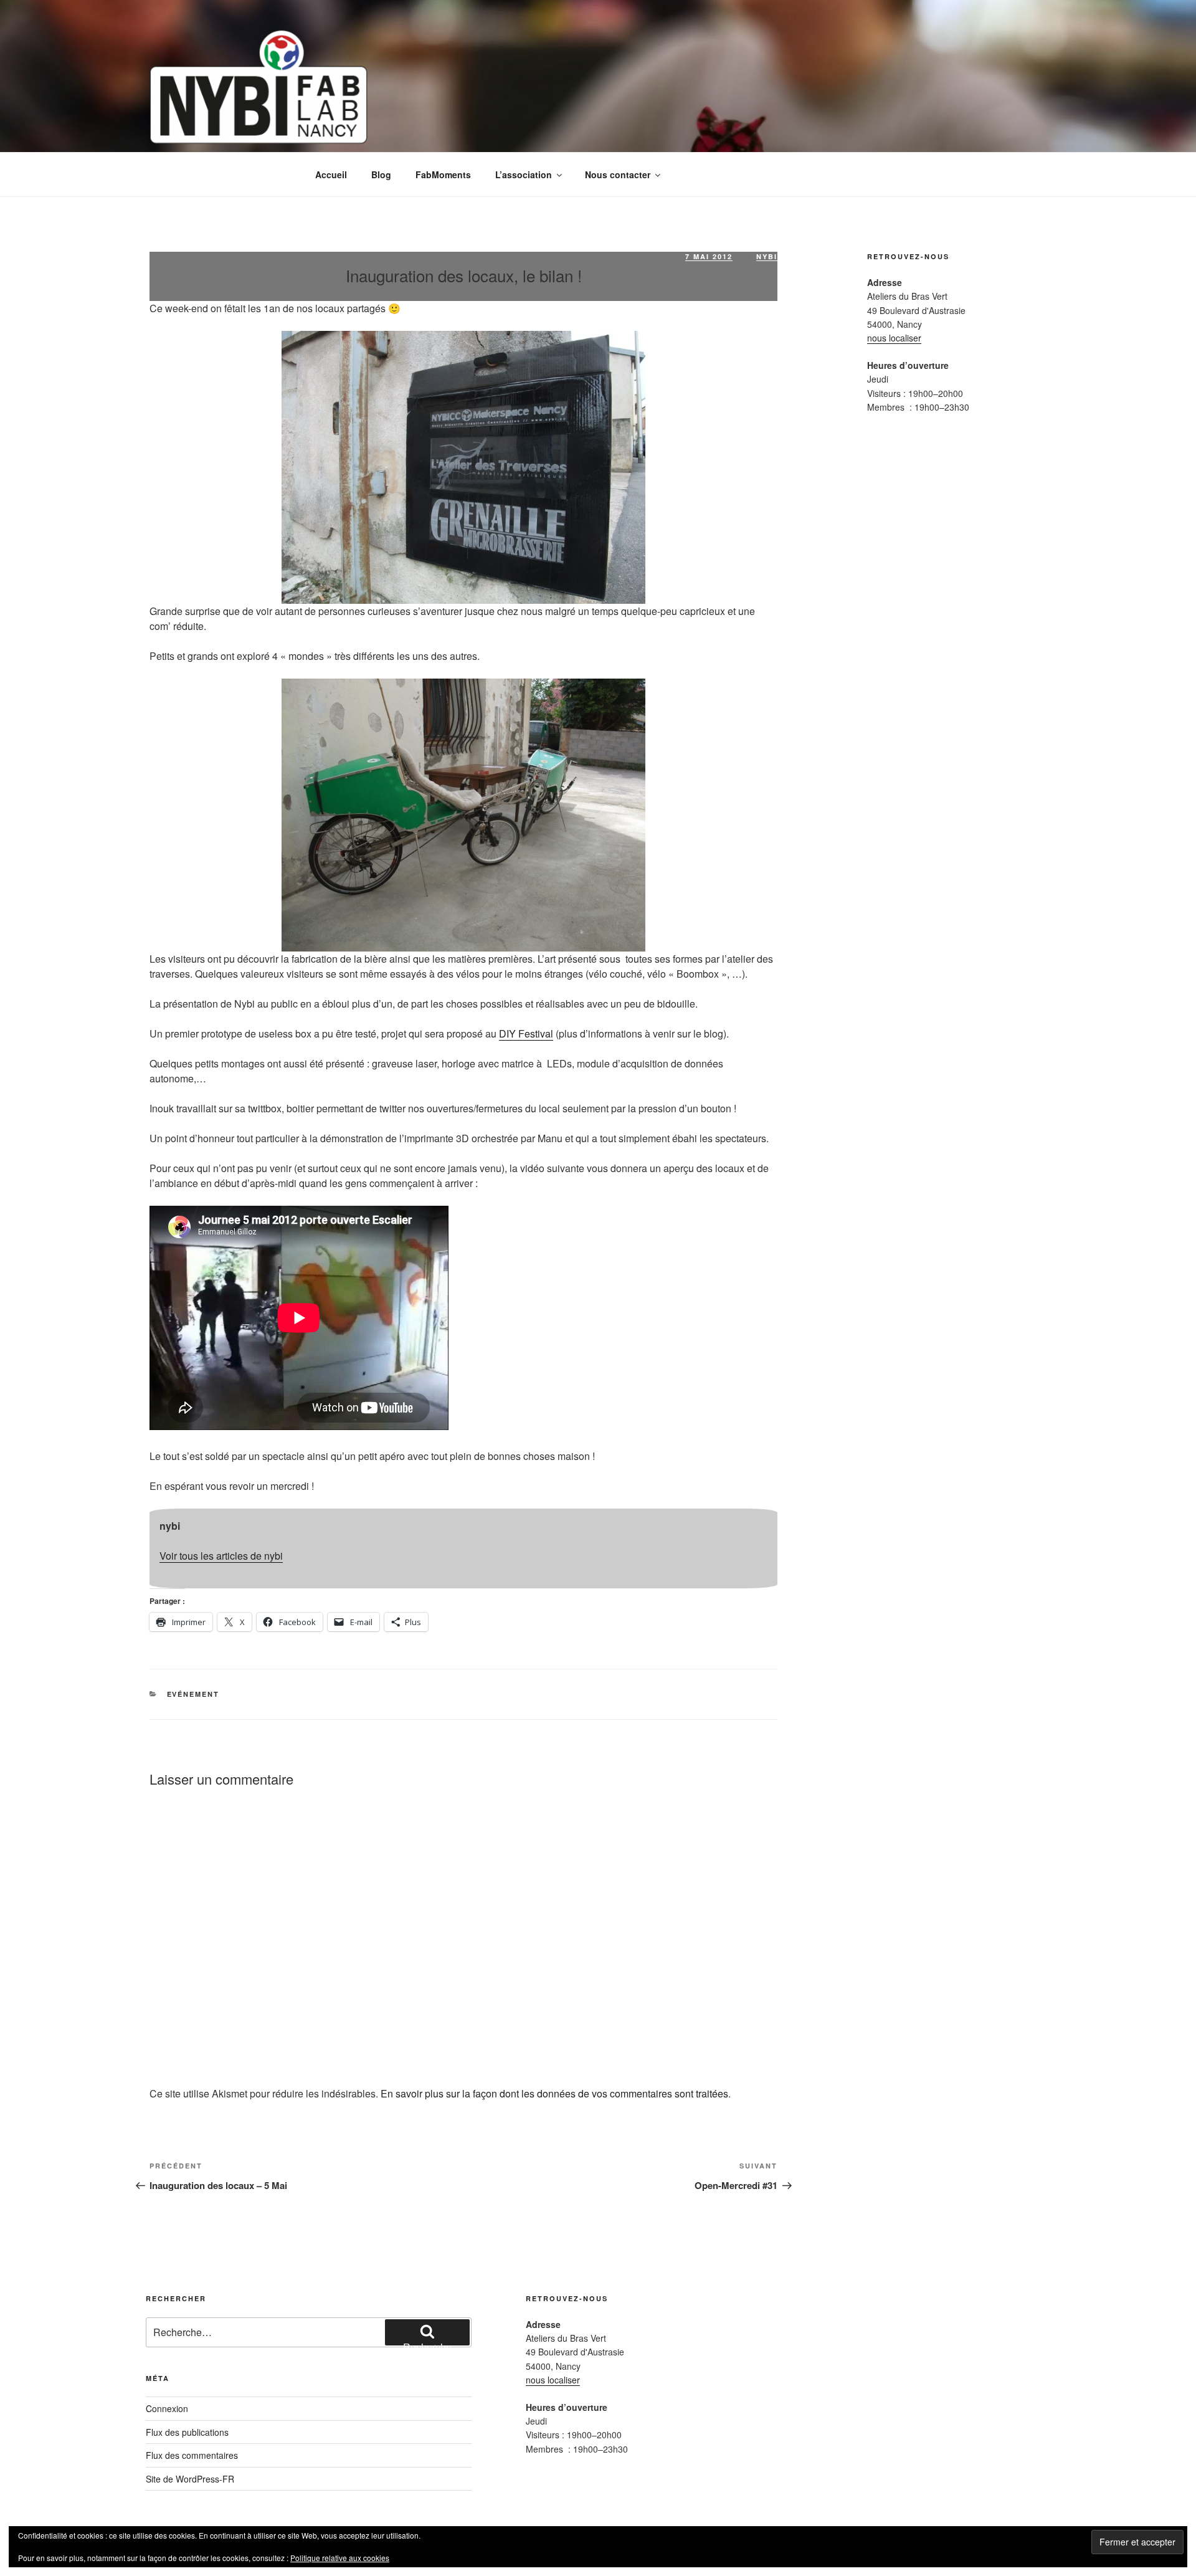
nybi (767, 256)
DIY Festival (526, 1033)
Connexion (167, 2408)
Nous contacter (618, 174)
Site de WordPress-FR (190, 2479)
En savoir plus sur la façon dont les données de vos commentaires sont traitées (554, 2093)
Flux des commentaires (192, 2455)
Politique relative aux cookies (340, 2558)
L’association (524, 174)
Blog (381, 174)
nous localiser (894, 338)
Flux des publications (187, 2432)
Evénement (193, 1694)
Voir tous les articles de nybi (221, 1556)
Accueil (331, 174)
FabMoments (443, 174)
